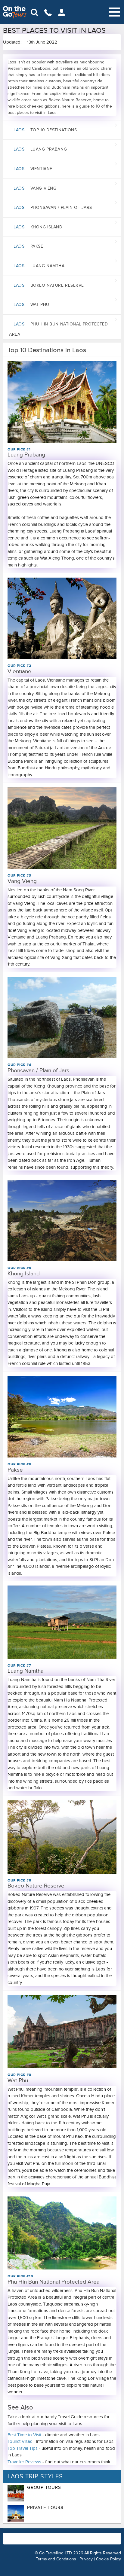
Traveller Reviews (24, 2462)
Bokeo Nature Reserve (49, 285)
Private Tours (45, 2507)
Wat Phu (31, 305)
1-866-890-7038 (90, 2535)
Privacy (86, 2559)
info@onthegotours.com (32, 2541)
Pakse (28, 246)
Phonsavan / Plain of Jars (53, 208)
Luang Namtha (39, 266)
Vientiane (33, 169)
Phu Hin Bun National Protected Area (59, 329)
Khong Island (38, 227)
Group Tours (44, 2487)
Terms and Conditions (56, 2559)
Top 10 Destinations (45, 130)
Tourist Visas (20, 2441)
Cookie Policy (108, 2559)
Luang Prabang (40, 149)
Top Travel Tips (23, 2448)
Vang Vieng (35, 188)
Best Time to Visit (24, 2435)
